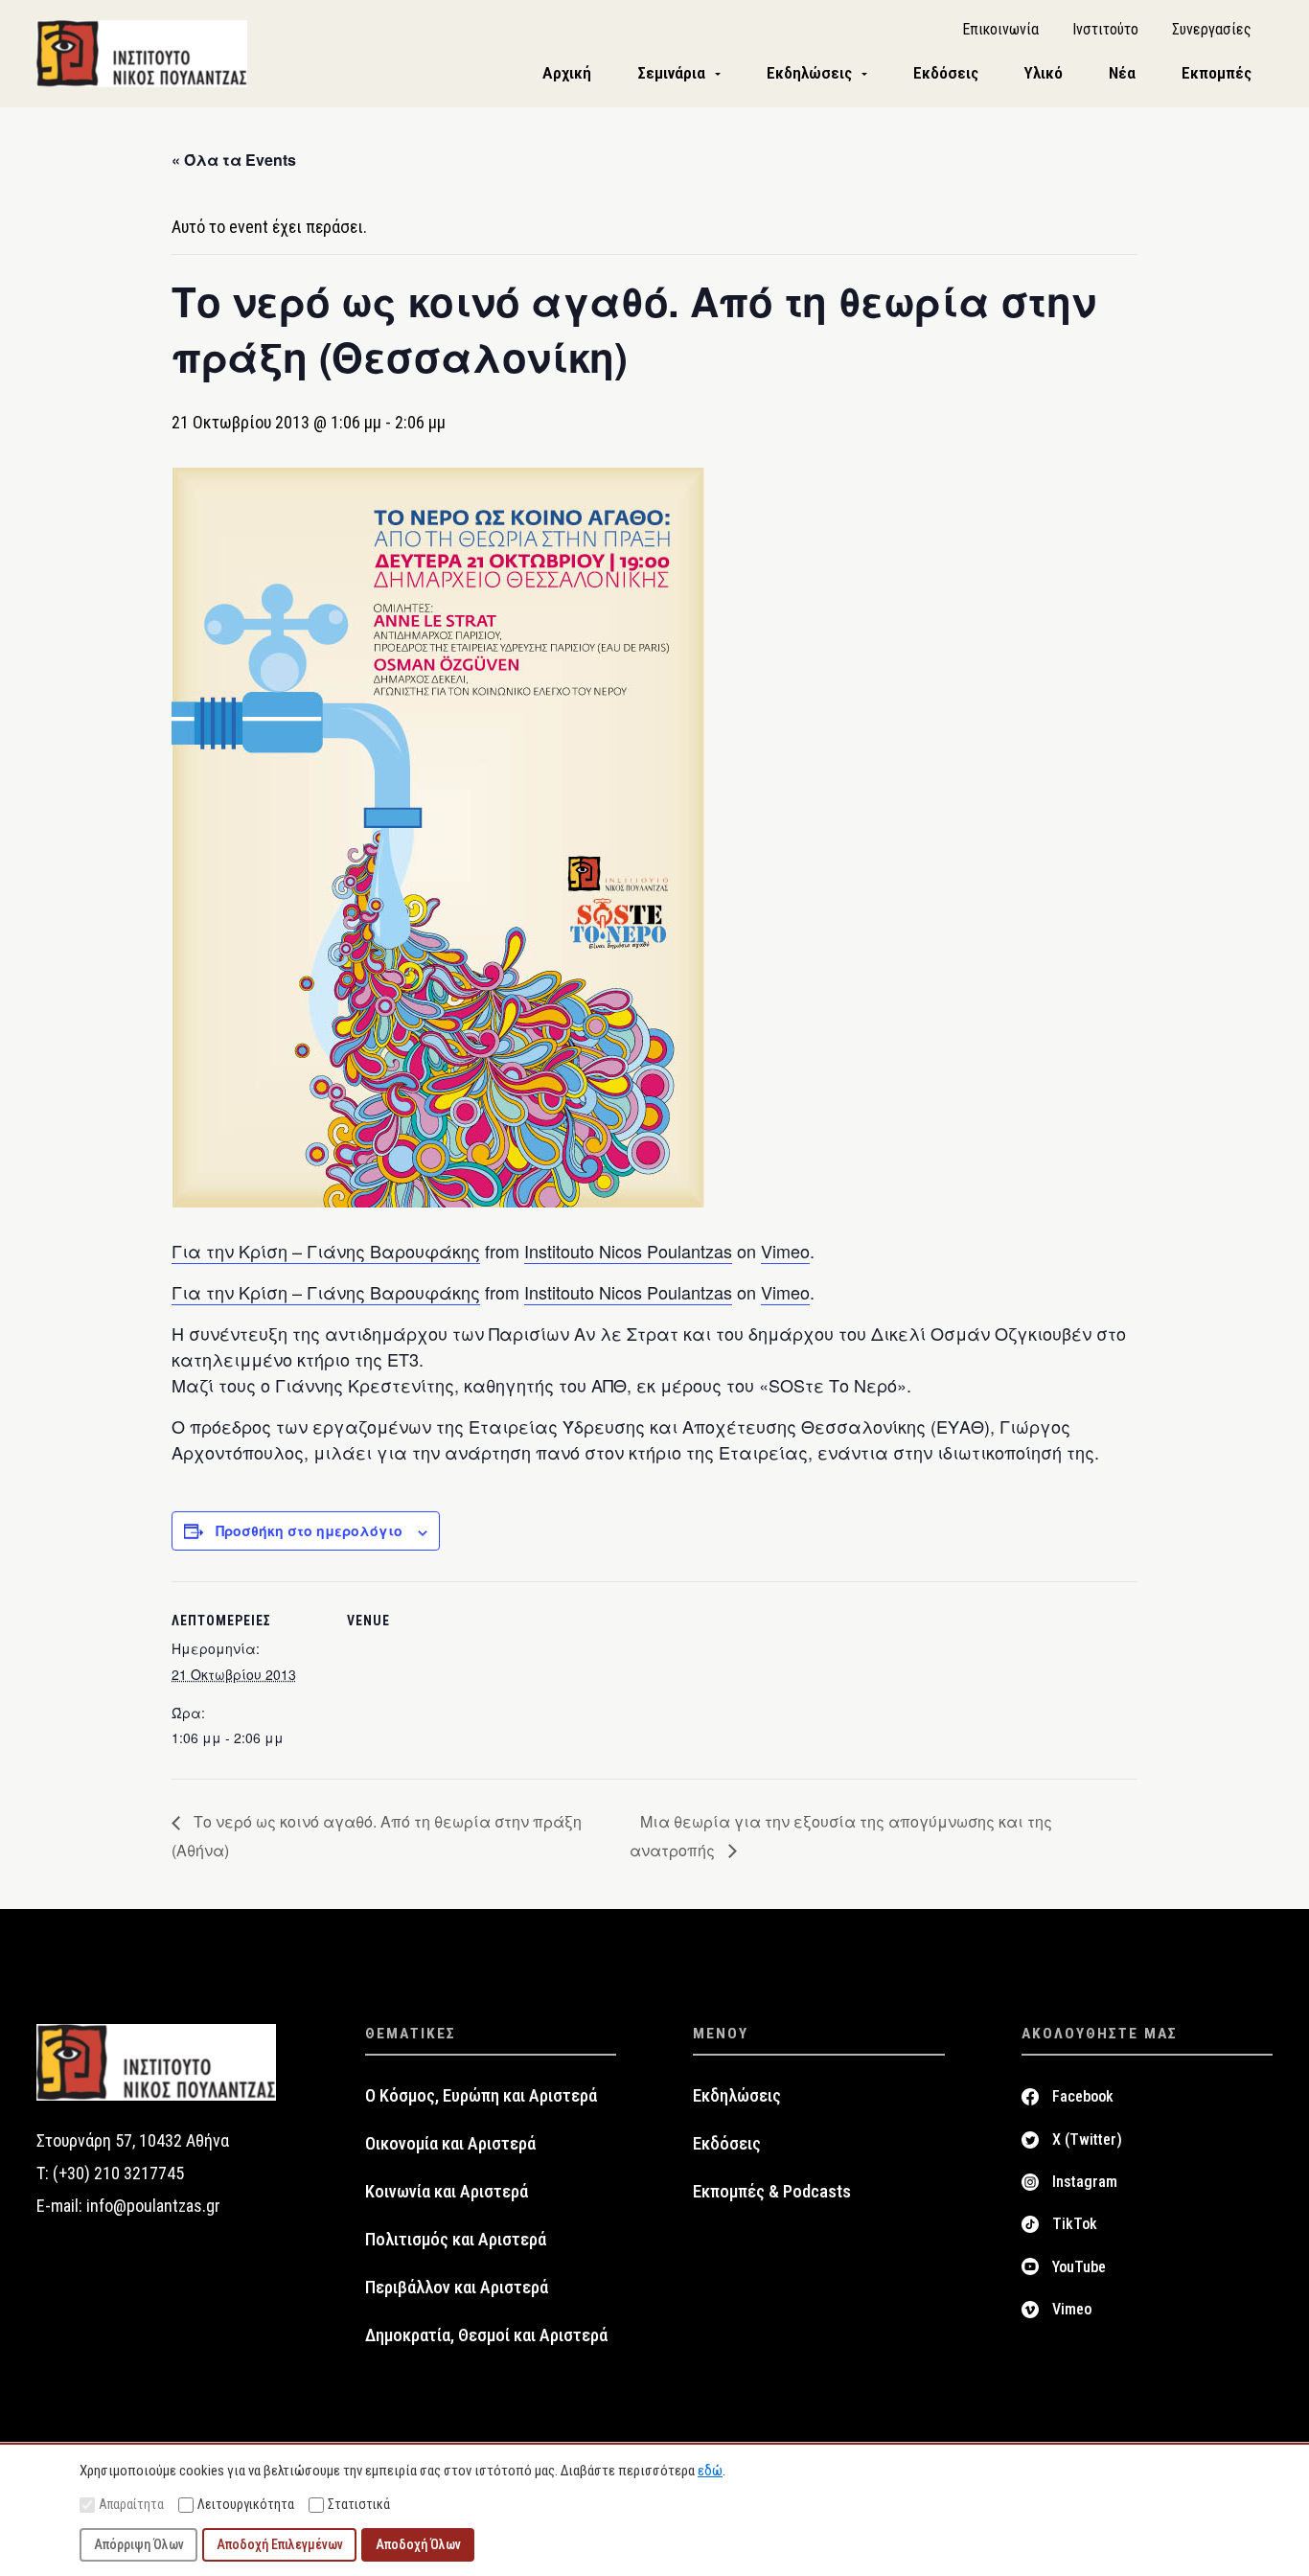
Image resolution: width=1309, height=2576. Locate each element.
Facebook (1083, 2096)
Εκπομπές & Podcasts (772, 2192)
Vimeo (785, 1251)
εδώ (710, 2471)
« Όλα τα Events (234, 160)
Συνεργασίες (1212, 29)
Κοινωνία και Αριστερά (447, 2192)
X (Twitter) (1087, 2139)
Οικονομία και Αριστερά (450, 2144)
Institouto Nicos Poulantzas (628, 1251)
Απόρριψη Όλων (139, 2544)
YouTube (1079, 2267)
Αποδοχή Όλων (418, 2544)
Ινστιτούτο (1105, 29)
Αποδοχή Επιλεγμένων (280, 2544)
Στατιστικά (359, 2504)
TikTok (1075, 2224)
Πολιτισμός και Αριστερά (456, 2240)
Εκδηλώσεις (737, 2096)
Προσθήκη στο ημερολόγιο (309, 1530)
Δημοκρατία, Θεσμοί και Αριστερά (486, 2335)
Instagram (1085, 2182)
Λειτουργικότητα (246, 2504)
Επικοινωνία (1000, 29)
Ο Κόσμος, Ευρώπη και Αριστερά (481, 2096)
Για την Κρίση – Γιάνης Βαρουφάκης (326, 1251)
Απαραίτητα (131, 2504)
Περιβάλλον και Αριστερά (457, 2288)
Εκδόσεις (727, 2144)
